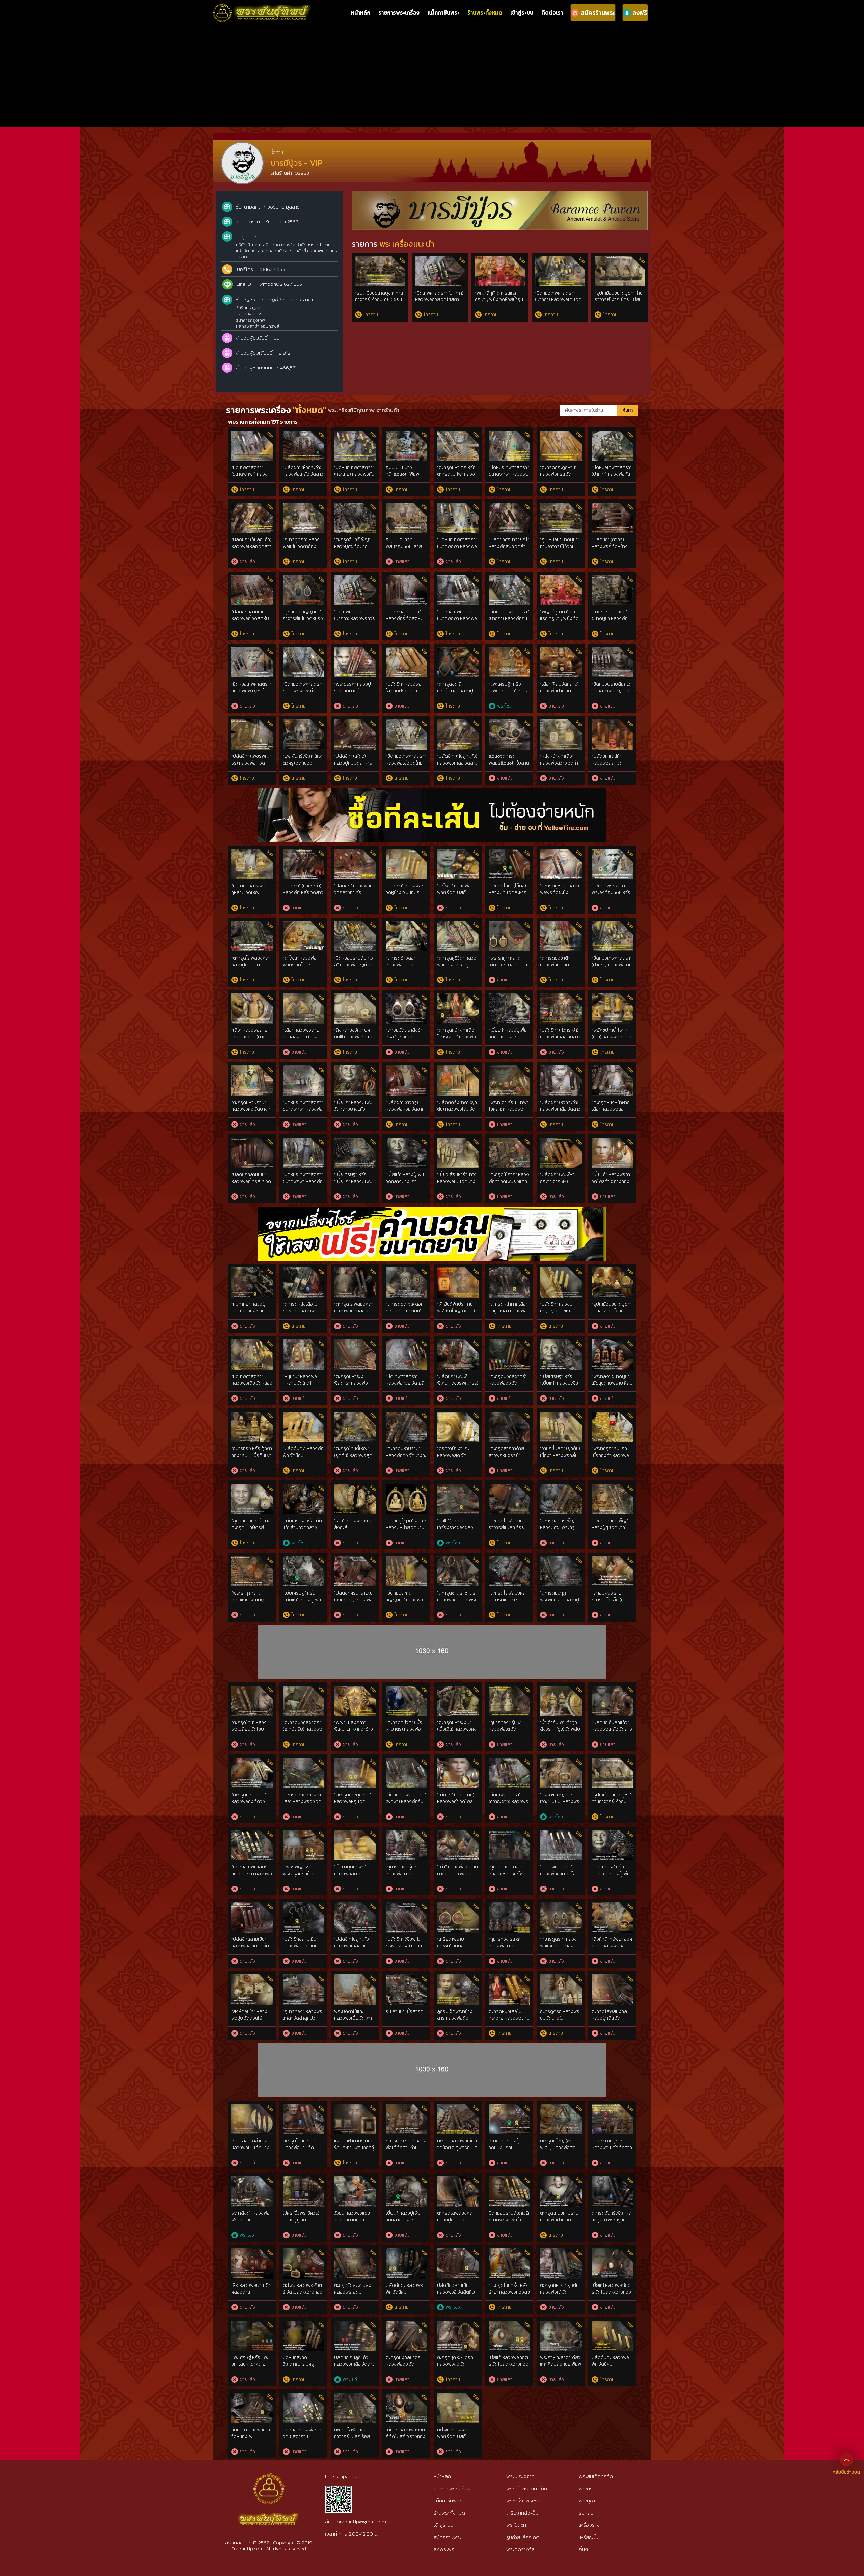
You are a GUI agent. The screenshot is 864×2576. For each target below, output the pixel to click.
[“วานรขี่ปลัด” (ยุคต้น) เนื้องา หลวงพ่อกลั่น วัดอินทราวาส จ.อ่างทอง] (561, 1415)
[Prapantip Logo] (269, 2479)
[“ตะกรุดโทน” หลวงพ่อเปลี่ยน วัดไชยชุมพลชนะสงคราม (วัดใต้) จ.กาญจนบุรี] (252, 1689)
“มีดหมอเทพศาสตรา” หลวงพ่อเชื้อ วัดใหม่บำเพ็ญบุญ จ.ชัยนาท (406, 763)
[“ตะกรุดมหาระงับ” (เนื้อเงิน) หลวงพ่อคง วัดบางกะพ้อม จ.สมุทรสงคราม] (458, 1689)
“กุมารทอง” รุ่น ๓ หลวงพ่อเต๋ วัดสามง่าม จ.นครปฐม (404, 1874)
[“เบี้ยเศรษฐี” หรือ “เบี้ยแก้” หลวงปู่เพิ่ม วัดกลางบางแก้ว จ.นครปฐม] (355, 1141)
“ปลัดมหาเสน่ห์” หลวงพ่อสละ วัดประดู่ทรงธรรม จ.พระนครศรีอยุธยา (611, 766)
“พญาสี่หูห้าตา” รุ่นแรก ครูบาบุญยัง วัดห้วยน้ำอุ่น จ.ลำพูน (499, 300)
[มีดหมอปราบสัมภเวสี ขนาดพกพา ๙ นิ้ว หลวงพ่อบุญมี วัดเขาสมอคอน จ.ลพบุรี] (509, 2180)
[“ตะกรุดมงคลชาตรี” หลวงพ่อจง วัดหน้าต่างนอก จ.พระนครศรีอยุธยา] (509, 1343)
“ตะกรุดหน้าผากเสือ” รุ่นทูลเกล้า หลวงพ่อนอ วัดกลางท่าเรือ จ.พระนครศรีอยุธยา (508, 1314)
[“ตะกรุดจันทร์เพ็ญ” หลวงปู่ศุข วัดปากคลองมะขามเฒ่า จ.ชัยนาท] (355, 506)
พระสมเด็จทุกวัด (596, 2476)
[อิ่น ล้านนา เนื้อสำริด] (407, 1978)
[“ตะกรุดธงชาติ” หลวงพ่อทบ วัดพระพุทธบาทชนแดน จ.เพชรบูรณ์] (561, 925)
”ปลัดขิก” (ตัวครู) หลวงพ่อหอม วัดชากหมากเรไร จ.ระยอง (405, 1109)
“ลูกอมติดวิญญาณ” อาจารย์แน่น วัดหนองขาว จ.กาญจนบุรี (303, 618)
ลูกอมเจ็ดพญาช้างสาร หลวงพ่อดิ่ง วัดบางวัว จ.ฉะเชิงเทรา (455, 2021)
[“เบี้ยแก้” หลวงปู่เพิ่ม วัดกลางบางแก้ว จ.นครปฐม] (509, 997)
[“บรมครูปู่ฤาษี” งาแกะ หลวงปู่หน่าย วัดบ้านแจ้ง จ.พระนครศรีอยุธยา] (407, 1487)
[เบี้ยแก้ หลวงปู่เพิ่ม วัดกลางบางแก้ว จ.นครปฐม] (407, 2180)
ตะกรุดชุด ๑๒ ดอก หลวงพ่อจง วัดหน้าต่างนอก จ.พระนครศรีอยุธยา (456, 2367)
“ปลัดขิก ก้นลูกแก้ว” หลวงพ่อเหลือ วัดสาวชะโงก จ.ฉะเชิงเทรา (612, 1729)
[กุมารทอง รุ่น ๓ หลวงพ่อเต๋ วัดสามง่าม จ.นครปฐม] (407, 2108)
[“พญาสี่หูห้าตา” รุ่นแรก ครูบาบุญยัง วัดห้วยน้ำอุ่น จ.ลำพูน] (561, 578)
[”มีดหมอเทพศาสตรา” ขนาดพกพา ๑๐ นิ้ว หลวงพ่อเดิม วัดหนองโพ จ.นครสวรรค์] (252, 651)
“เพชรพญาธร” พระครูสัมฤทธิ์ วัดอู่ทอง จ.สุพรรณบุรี (301, 1874)
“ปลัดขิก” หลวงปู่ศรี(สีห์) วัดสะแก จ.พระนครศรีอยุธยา (559, 1311)
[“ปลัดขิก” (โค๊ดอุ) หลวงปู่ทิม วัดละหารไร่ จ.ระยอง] (355, 723)
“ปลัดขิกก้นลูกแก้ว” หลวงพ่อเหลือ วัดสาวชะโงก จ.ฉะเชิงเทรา (354, 1946)
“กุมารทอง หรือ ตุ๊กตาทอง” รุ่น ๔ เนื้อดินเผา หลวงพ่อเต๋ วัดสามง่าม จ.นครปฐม (252, 1459)
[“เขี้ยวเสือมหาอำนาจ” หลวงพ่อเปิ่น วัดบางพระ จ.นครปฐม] (458, 1141)
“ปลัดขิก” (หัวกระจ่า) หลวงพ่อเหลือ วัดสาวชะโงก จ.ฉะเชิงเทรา (303, 474)
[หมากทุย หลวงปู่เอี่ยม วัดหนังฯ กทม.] (509, 2108)
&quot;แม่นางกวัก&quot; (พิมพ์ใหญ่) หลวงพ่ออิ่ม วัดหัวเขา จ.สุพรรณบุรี (406, 477)
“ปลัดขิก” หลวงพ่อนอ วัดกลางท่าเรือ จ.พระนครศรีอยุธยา (355, 892)
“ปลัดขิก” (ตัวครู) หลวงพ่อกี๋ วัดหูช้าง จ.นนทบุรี (610, 546)
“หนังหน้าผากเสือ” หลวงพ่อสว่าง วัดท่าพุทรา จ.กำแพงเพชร (559, 763)
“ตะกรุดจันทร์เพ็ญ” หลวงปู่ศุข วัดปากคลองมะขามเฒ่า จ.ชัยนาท (352, 550)
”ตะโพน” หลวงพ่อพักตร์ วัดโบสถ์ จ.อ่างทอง (300, 965)
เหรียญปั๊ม (589, 2537)
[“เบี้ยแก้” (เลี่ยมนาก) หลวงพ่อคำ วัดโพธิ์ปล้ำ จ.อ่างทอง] (458, 1761)
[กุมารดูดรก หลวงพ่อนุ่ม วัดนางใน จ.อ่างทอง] (561, 1978)
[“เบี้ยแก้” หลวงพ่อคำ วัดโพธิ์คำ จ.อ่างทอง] (612, 1141)
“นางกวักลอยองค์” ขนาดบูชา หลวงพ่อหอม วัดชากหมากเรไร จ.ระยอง (612, 622)
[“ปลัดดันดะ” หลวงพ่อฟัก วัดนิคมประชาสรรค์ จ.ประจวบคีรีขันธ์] (304, 1415)
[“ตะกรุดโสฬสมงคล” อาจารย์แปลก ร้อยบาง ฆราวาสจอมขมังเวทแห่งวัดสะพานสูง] (509, 1487)
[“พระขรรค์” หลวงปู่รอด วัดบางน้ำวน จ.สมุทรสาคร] (355, 651)
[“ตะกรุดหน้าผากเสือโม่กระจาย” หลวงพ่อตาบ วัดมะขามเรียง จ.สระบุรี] (458, 997)
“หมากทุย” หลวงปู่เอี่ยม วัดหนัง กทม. (248, 1308)
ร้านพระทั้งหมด (485, 12)
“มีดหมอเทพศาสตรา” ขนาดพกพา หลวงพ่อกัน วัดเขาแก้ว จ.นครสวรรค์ (457, 622)
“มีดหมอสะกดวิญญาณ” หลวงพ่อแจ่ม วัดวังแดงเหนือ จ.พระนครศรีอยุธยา (405, 1603)
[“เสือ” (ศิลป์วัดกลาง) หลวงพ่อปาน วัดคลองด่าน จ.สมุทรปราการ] (561, 651)
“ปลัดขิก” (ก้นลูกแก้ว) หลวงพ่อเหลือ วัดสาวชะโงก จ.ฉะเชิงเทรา (251, 546)
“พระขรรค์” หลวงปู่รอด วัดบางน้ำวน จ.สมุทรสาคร (353, 691)
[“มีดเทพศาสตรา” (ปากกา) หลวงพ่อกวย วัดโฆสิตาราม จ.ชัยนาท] (355, 578)
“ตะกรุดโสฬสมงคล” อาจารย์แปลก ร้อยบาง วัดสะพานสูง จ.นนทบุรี (508, 1603)
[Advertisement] (432, 73)
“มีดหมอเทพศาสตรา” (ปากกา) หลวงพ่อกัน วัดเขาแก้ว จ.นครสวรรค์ (612, 477)
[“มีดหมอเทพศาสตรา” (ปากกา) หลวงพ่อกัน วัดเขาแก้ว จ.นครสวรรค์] (612, 434)
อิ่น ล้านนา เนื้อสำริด (404, 2011)
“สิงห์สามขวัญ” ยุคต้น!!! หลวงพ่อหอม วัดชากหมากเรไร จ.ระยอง (355, 1040)
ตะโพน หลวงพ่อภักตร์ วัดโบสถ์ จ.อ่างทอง (303, 2289)
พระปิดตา (516, 2525)
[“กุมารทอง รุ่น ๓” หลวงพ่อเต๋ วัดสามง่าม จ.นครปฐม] (509, 1906)
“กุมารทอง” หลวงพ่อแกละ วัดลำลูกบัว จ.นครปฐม (303, 2018)
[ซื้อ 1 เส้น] (432, 792)
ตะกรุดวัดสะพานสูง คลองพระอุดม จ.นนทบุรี (353, 2292)
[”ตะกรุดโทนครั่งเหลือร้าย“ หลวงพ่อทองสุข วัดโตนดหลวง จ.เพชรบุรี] (509, 2252)
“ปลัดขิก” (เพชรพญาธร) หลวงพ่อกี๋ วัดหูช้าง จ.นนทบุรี (251, 763)
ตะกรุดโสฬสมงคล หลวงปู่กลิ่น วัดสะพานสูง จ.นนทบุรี (610, 2018)
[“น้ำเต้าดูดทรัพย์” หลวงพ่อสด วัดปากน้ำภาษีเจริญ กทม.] (355, 1834)
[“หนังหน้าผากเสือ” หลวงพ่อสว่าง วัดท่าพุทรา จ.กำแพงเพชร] (561, 723)
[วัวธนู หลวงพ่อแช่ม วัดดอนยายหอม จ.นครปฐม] (355, 2180)
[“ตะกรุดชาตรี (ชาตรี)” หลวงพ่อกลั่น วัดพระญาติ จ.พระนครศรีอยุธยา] (458, 1560)
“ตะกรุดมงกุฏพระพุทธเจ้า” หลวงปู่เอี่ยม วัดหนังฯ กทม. (560, 1600)
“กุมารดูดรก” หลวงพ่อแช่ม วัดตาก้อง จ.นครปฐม (301, 546)
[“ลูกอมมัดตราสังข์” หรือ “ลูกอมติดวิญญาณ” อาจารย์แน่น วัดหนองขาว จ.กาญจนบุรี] (407, 997)
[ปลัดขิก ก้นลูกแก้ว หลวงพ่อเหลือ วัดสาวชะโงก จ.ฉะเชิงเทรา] (612, 2108)
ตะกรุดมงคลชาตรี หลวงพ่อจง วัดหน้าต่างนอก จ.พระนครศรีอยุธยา (405, 2367)
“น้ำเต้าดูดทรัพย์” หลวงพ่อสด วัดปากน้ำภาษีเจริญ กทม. (350, 1877)
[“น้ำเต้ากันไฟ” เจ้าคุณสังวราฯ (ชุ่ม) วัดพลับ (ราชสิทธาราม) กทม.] (561, 1689)
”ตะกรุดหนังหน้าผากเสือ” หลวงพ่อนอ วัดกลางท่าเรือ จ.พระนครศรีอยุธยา (611, 1112)
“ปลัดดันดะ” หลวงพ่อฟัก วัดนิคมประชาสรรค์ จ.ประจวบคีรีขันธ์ (303, 1459)
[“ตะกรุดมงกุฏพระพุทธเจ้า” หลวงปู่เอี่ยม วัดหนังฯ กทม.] (561, 1560)
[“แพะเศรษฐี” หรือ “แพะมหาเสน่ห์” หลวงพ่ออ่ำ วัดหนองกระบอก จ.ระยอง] (509, 651)
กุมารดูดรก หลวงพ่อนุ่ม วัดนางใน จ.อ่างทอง (560, 2018)
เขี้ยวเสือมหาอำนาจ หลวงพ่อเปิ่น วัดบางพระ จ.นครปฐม (250, 2148)
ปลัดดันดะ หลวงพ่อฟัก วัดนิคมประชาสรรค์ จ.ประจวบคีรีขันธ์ (404, 2295)
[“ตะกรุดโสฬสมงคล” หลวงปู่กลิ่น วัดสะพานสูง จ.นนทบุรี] (252, 925)
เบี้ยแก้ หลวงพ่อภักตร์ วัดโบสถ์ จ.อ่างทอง (611, 2289)
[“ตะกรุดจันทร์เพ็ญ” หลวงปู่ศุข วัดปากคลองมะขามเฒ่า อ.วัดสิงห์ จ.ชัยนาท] (612, 1487)
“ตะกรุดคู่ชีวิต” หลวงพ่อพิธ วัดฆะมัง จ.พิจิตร (560, 892)
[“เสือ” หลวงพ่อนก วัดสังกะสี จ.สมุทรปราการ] (355, 1487)
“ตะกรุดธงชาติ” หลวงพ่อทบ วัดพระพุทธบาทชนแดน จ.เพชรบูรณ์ (559, 968)
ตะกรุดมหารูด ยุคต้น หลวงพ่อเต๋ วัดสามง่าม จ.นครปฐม (559, 2292)
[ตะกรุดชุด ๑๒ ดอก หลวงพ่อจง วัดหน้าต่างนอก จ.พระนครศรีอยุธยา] (458, 2324)
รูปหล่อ (586, 2513)
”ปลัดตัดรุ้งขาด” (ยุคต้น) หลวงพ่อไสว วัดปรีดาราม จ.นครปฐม (457, 1109)
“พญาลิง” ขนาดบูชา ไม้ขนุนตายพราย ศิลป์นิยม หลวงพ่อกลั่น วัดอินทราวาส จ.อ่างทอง (612, 1386)
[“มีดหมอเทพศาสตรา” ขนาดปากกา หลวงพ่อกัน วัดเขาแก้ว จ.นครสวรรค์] (252, 1834)
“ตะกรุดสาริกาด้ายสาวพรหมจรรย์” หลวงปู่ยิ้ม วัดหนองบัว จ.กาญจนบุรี (509, 1459)
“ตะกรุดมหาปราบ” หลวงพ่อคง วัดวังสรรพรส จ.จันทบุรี (249, 1801)
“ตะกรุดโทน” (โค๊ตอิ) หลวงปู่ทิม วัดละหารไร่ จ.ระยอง (508, 892)
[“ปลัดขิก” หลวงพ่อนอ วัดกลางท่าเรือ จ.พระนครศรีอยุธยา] (355, 852)
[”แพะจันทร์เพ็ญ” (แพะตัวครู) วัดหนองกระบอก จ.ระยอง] (304, 723)
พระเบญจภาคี (520, 2476)
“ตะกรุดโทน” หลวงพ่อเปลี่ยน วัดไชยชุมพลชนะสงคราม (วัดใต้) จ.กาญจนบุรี (250, 1733)
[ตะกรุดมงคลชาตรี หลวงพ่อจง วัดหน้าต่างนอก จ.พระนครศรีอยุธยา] (407, 2324)
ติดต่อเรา (552, 12)
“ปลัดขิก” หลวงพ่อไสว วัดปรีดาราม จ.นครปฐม (404, 691)
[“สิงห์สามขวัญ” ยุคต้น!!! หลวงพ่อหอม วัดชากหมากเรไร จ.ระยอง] (355, 997)
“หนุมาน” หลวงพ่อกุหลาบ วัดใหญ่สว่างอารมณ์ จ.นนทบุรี (248, 896)
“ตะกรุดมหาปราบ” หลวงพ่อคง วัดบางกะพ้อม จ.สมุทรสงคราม (252, 1109)
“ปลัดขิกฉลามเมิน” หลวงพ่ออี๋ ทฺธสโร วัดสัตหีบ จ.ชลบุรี (251, 1181)
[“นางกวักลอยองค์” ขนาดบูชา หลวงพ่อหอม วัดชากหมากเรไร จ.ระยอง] (612, 578)
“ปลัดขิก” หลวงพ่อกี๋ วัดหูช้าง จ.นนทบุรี (405, 889)
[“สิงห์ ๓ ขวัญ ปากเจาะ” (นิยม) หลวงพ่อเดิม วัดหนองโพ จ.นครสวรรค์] (561, 1761)
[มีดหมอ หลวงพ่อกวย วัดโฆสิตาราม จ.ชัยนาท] (304, 2396)
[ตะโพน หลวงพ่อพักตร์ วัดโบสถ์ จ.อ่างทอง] (458, 2396)
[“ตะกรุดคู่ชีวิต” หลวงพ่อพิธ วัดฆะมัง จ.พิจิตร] (561, 852)
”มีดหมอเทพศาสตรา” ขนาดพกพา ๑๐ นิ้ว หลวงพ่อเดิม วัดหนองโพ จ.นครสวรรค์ (252, 694)
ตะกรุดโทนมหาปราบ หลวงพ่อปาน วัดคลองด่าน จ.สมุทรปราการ (302, 2151)
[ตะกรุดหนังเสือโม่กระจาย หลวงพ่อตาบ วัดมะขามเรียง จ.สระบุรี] (509, 1978)
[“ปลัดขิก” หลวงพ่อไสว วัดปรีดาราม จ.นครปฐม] (407, 651)
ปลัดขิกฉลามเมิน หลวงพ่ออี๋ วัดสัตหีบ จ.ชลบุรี (456, 2292)
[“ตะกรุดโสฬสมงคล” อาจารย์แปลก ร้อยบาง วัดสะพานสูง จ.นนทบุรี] (509, 1560)
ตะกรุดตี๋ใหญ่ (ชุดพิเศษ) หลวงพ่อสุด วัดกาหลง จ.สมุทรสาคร (558, 2151)
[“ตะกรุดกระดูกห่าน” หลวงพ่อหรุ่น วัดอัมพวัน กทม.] (561, 434)
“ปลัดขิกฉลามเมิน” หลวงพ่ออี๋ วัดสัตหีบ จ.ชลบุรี (250, 618)
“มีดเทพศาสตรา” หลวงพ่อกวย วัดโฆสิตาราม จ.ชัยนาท (405, 1383)
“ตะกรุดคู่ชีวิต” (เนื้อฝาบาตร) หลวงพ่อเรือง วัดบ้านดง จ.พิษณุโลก (404, 1733)
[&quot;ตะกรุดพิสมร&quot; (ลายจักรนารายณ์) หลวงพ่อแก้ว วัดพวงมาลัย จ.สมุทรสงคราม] (407, 506)
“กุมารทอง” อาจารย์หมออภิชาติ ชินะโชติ (508, 1870)
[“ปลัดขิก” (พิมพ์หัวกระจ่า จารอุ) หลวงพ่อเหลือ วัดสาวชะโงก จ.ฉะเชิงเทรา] (407, 1906)
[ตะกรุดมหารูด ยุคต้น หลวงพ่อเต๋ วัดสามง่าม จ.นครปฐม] (561, 2252)
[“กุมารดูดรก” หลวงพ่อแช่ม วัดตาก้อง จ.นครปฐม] (304, 506)
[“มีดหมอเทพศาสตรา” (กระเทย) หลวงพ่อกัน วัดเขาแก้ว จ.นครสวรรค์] (355, 434)
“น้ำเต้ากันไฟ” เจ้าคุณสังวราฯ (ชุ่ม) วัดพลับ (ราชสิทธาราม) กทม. (560, 1729)
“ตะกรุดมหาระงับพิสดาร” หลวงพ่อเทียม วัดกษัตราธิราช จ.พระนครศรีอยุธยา (354, 1386)
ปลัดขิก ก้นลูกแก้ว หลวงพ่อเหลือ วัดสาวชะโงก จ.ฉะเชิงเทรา (612, 2148)
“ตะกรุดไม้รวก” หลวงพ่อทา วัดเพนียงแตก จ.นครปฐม (509, 1181)
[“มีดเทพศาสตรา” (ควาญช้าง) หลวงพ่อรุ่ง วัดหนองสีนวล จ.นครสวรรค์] (509, 1761)
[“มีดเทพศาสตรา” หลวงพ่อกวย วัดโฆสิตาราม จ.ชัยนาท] (407, 1343)
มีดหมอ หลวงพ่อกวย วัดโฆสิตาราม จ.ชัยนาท (303, 2436)
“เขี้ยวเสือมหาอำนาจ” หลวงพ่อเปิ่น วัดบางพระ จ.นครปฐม (457, 1181)
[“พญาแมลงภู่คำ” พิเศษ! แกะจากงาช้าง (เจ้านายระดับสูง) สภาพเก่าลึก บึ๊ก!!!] (355, 1689)
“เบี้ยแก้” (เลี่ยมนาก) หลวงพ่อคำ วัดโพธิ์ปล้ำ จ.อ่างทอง (456, 1801)
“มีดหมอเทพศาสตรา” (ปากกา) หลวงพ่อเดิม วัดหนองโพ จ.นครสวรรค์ (558, 300)
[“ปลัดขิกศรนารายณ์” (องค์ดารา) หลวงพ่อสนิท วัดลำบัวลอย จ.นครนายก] (355, 1560)
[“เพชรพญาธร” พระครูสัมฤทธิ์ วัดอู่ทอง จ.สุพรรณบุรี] (304, 1834)
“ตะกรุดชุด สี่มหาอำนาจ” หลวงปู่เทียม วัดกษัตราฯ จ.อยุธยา (455, 694)
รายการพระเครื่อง (399, 12)
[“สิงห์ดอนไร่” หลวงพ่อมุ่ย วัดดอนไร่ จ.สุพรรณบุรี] (252, 1978)
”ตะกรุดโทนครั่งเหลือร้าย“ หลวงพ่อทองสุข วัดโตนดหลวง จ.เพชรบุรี (509, 2295)
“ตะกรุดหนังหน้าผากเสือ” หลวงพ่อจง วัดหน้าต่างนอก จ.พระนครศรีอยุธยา (302, 1805)
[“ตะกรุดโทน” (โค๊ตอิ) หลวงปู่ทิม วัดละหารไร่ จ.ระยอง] (509, 852)
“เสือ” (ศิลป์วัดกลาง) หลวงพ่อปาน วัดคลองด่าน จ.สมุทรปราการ (559, 694)
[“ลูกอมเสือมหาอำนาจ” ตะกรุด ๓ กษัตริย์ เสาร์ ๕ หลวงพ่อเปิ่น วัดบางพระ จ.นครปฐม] (252, 1487)
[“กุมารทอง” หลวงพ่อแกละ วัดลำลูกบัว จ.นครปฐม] (304, 1978)
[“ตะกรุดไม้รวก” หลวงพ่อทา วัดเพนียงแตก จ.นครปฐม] (509, 1141)
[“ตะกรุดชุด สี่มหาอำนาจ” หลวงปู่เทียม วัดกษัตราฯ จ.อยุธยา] (458, 651)
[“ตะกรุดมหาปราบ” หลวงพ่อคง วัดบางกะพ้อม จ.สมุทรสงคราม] (252, 1069)
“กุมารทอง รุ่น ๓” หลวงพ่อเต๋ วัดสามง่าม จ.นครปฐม (507, 1946)
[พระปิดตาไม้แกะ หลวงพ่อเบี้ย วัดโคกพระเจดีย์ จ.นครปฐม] (355, 1978)
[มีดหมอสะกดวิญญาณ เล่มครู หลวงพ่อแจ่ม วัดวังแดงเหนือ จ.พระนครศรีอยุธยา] (304, 2324)
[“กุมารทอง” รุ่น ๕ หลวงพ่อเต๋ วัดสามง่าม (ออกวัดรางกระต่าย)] (509, 1689)
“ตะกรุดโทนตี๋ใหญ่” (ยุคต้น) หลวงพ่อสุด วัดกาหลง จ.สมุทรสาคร (353, 1459)
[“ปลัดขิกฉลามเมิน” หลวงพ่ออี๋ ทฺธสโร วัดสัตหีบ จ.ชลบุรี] (252, 1141)
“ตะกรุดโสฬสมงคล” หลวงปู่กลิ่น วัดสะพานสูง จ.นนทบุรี (251, 965)
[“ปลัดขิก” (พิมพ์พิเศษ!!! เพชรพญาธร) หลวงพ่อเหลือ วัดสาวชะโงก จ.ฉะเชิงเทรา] (458, 1343)
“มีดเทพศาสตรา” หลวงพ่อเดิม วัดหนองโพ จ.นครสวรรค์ (252, 1383)
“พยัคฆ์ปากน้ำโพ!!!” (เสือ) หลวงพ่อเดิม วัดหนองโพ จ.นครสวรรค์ (612, 1040)
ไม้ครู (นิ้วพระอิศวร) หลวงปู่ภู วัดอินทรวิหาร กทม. (301, 2220)
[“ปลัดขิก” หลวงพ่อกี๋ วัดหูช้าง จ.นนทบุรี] (407, 852)
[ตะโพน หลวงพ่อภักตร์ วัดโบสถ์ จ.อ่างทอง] (304, 2252)
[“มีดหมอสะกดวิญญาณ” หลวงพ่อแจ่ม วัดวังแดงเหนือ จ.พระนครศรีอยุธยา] (407, 1560)
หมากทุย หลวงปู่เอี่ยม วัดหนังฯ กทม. (509, 2144)
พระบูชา (587, 2501)
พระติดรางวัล (520, 2549)
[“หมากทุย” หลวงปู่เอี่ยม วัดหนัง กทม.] (252, 1271)
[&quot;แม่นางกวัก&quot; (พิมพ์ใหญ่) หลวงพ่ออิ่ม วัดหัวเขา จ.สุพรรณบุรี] (407, 434)
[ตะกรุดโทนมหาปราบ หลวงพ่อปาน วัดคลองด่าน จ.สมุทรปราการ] (304, 2108)
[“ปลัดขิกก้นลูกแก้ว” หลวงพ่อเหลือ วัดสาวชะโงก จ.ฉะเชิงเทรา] (355, 1906)
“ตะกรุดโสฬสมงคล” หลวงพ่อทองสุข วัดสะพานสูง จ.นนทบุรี (354, 1311)
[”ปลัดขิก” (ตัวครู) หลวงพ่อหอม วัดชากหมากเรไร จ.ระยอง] (407, 1069)
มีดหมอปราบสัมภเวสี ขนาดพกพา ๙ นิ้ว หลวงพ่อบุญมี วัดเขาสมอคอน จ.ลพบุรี (509, 2223)
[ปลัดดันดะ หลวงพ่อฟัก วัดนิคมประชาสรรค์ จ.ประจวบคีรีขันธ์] (407, 2252)
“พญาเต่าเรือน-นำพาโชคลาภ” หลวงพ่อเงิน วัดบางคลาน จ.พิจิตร (509, 1112)
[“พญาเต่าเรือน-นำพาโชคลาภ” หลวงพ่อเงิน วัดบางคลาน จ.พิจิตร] (509, 1069)
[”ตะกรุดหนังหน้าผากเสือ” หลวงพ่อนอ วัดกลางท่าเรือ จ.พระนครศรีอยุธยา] (612, 1069)
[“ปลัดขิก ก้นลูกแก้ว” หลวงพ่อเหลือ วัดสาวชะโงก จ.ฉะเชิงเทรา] (612, 1689)
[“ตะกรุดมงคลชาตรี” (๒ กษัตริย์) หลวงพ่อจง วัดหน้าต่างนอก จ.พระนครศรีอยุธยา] (304, 1689)
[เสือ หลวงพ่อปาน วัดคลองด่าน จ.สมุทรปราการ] (252, 2252)
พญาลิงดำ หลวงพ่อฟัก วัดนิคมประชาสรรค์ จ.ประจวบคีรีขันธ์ (250, 2223)
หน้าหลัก (361, 12)
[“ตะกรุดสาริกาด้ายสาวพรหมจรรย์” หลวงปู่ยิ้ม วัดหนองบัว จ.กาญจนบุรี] (509, 1415)
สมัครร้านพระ (448, 2537)
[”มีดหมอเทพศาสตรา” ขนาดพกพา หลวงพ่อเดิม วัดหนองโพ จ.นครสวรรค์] (304, 1069)
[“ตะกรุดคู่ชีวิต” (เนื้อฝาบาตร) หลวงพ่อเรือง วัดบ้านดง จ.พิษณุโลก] (407, 1689)
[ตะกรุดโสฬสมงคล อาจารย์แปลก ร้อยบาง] (355, 2396)
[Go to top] (846, 2459)
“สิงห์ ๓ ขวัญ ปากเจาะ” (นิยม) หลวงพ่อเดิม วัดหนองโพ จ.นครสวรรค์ (560, 1805)
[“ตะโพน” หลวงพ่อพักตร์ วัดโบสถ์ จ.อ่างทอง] (458, 852)
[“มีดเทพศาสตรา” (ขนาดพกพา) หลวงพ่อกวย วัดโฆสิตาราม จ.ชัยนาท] (252, 434)
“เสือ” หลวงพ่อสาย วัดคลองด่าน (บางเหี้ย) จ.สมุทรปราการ (251, 1037)
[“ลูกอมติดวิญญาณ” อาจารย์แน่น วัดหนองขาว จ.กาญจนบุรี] (304, 578)
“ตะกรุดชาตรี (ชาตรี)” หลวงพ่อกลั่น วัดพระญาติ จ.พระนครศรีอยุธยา (458, 1603)
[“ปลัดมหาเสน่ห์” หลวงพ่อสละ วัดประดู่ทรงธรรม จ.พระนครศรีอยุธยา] (612, 723)
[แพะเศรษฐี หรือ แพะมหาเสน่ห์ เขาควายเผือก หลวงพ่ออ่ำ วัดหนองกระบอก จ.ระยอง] (252, 2324)
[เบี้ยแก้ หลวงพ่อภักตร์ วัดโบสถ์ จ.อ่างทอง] (612, 2252)
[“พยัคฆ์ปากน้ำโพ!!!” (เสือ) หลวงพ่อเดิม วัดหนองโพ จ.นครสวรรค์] (612, 997)
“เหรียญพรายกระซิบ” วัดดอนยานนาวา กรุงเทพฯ (455, 1946)
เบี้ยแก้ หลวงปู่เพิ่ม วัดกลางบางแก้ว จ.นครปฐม (403, 2220)
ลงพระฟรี (444, 2549)
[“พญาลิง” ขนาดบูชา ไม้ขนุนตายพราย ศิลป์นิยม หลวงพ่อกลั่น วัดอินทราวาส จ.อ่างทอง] (612, 1343)
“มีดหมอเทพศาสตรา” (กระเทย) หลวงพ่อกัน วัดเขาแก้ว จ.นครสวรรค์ (354, 477)
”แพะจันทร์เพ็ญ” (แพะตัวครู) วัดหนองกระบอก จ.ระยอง (303, 763)
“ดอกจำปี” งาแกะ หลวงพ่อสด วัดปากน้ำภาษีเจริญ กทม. (453, 1459)
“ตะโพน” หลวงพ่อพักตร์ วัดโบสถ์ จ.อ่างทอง (454, 892)
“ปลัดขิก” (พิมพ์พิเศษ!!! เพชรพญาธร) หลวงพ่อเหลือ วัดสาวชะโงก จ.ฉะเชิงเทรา (458, 1386)
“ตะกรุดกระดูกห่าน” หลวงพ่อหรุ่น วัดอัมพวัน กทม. (558, 474)
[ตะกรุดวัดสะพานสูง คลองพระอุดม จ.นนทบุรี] (355, 2252)
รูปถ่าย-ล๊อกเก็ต (523, 2537)
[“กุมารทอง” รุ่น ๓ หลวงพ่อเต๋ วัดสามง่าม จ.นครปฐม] (407, 1834)
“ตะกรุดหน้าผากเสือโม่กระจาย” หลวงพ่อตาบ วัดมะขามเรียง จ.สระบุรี (456, 1040)
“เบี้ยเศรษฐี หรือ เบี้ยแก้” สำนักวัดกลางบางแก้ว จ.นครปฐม (302, 1527)
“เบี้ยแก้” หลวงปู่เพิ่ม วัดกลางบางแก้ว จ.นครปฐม (508, 1037)
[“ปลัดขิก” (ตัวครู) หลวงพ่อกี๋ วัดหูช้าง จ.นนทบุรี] (612, 506)
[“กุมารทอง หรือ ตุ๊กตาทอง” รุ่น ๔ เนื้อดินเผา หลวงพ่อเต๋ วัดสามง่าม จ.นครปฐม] (252, 1415)
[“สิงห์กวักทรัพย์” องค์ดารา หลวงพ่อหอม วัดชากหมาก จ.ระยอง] (612, 1906)
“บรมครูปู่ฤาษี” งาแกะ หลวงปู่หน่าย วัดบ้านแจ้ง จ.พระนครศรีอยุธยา (406, 1531)
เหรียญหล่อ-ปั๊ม (522, 2513)
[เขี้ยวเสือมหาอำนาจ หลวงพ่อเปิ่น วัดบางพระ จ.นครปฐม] (252, 2108)
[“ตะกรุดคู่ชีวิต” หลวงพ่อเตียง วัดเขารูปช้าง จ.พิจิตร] (458, 925)
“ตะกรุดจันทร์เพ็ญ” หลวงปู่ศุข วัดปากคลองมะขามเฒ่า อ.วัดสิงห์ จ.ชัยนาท (610, 1531)
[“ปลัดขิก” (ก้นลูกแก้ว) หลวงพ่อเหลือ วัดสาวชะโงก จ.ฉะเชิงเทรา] (252, 506)
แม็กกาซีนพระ (443, 12)
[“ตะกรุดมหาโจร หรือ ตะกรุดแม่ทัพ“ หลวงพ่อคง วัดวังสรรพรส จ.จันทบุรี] (458, 434)
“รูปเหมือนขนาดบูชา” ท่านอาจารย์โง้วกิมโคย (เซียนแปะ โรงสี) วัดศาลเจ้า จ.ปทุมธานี (379, 303)
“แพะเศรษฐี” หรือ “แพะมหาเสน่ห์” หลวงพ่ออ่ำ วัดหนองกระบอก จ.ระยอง (509, 694)
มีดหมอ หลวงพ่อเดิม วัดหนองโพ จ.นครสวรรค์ (251, 2436)
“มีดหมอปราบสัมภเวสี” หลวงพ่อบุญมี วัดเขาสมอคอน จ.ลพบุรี (611, 691)
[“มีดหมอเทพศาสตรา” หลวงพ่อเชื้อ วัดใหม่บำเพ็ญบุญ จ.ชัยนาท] (407, 723)
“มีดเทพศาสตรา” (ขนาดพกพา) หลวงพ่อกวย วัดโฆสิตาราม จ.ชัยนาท (251, 477)
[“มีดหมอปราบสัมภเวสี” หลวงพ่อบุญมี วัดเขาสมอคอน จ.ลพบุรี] (612, 651)
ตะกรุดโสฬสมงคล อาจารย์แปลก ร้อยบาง (352, 2436)
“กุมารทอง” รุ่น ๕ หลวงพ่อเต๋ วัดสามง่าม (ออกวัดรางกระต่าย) (508, 1733)
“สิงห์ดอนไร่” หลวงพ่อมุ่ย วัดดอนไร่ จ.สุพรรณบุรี (249, 2018)
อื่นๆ (583, 2549)
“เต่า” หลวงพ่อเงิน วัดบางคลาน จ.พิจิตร (457, 1870)
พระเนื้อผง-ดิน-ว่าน (527, 2488)
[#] (339, 2488)
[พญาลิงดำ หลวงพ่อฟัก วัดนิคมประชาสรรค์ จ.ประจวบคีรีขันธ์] (252, 2180)
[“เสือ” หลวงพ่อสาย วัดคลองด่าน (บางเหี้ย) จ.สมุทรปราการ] (252, 997)
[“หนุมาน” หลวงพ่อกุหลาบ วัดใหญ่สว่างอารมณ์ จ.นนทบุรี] (252, 852)
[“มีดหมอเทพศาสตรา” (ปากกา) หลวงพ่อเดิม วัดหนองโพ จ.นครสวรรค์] (612, 925)
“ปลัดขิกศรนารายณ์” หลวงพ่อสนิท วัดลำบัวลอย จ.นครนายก (509, 546)
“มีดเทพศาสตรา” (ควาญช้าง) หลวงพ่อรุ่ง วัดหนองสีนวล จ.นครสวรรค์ (508, 1805)
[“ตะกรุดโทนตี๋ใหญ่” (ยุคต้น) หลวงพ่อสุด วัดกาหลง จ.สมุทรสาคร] (355, 1415)
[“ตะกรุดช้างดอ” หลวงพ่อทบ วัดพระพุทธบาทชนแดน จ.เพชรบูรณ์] (407, 925)
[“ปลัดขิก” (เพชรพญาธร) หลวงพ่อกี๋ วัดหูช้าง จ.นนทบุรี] (252, 723)
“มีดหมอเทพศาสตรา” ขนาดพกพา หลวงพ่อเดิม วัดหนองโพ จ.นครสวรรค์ (509, 477)
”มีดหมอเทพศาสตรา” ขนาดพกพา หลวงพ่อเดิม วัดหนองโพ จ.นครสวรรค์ (303, 1112)
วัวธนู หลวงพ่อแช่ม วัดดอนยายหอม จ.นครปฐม (352, 2220)
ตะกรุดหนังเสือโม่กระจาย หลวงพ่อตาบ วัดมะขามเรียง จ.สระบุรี (509, 2021)
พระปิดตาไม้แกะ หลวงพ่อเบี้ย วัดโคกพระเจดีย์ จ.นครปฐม (354, 2018)
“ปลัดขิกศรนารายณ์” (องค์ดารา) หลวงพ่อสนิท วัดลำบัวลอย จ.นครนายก (354, 1603)
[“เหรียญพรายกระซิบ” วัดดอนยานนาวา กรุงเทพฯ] (458, 1906)
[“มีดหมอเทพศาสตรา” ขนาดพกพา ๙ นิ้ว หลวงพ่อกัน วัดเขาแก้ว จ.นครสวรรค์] (304, 651)
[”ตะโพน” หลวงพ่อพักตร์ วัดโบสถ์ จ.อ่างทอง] (304, 925)
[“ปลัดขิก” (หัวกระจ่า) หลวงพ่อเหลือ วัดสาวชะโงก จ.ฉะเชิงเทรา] (304, 434)
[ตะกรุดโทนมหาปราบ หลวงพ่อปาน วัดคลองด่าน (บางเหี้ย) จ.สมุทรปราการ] (561, 2180)
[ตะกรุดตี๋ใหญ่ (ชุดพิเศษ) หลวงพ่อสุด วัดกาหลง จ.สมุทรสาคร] (561, 2108)
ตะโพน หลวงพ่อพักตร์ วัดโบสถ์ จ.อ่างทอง (452, 2436)
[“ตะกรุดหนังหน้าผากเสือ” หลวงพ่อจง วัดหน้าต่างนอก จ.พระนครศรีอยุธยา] (304, 1761)
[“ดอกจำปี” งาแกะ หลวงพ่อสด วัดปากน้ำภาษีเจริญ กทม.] (458, 1415)
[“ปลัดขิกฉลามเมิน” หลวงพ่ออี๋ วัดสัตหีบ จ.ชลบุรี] (252, 578)
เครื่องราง (589, 2525)
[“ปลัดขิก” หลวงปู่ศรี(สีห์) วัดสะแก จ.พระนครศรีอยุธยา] (561, 1271)
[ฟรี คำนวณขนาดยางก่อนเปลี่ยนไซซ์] (432, 1210)
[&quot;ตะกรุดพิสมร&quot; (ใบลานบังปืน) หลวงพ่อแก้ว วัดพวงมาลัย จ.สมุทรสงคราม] (509, 723)
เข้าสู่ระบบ (522, 12)
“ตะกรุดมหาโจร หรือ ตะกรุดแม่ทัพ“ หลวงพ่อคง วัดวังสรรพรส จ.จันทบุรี (457, 477)
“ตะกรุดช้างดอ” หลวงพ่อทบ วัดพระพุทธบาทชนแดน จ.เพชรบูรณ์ (405, 968)
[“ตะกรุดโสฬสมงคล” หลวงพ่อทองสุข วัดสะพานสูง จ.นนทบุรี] (355, 1271)
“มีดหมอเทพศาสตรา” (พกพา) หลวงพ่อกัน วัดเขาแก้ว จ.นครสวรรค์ (406, 1805)
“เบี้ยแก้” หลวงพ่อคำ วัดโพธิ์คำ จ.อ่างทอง (611, 1178)
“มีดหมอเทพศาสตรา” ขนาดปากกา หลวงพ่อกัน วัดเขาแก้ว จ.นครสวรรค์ (252, 1877)
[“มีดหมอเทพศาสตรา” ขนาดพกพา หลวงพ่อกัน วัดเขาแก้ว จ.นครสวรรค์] (458, 578)
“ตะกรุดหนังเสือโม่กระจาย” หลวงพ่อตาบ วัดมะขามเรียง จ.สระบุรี (301, 1314)
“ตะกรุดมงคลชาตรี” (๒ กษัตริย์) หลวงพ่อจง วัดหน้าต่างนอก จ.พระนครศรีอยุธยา (303, 1733)
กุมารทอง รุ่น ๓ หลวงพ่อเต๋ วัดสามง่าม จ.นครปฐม (406, 2148)
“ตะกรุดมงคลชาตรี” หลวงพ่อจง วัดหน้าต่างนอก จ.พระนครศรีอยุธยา (508, 1386)
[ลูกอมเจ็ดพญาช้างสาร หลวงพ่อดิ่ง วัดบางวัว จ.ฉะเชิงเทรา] (458, 1978)
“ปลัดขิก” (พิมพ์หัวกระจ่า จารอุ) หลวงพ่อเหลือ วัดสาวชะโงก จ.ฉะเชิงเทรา (406, 1949)
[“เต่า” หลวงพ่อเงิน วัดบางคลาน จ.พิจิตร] (458, 1834)
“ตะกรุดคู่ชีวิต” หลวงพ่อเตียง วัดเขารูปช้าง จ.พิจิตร (457, 965)
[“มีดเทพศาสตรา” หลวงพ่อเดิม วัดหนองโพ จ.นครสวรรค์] (252, 1343)
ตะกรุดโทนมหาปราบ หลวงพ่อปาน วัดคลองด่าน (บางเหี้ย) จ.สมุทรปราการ (559, 2223)
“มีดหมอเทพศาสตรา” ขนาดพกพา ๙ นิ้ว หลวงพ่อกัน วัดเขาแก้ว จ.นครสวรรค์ (303, 694)
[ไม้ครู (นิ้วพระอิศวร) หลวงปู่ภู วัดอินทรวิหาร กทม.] (304, 2180)
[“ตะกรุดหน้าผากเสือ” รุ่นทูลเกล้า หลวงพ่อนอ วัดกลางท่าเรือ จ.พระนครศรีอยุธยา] (509, 1271)
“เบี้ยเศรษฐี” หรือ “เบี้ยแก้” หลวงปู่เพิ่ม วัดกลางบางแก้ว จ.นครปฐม (353, 1185)
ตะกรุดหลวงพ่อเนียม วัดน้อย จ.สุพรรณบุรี (457, 2144)
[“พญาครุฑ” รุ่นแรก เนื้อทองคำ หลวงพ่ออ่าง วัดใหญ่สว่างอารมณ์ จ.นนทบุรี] (612, 1415)
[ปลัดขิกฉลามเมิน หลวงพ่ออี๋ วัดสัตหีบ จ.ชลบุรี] (458, 2252)
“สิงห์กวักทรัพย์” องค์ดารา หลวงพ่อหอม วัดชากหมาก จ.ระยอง (612, 1946)
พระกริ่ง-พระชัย (523, 2501)
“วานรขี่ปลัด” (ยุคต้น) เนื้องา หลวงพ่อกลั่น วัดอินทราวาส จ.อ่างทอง (560, 1459)
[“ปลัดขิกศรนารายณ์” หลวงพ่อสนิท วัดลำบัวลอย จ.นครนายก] (509, 506)
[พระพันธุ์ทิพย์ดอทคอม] (263, 7)
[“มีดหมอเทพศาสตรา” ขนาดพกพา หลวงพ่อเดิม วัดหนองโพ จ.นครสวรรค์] (509, 434)
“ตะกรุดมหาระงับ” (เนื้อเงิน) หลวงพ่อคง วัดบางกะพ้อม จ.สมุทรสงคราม (457, 1733)
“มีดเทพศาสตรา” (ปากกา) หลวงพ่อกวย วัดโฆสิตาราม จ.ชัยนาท (439, 300)
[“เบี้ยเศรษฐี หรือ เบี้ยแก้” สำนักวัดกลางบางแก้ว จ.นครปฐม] (304, 1487)
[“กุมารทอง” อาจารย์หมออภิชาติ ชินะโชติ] (509, 1834)
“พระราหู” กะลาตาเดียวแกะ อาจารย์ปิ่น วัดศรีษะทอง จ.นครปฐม (508, 968)
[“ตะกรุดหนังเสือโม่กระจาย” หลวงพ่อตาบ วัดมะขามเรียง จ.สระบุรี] (304, 1271)
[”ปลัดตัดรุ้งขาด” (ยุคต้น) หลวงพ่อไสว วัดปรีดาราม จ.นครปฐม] (458, 1069)
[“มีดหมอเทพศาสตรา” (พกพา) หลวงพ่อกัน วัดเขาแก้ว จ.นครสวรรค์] (407, 1761)
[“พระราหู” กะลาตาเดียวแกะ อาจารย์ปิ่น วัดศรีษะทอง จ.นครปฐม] (509, 925)
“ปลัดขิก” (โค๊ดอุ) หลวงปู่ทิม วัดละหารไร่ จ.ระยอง (353, 763)
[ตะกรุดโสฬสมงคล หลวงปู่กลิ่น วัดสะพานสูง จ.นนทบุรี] (612, 1978)
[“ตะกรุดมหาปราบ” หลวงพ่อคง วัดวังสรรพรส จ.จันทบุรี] (252, 1761)
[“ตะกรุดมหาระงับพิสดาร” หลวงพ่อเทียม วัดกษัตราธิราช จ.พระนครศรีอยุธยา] (355, 1343)
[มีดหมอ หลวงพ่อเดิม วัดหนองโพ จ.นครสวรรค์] (252, 2396)
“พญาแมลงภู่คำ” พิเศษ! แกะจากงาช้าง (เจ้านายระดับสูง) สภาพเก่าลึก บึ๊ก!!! (354, 1733)
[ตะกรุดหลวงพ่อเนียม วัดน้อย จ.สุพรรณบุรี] (458, 2108)
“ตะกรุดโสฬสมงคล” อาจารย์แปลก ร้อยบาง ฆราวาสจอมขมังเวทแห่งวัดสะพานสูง (509, 1531)
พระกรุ (586, 2488)
